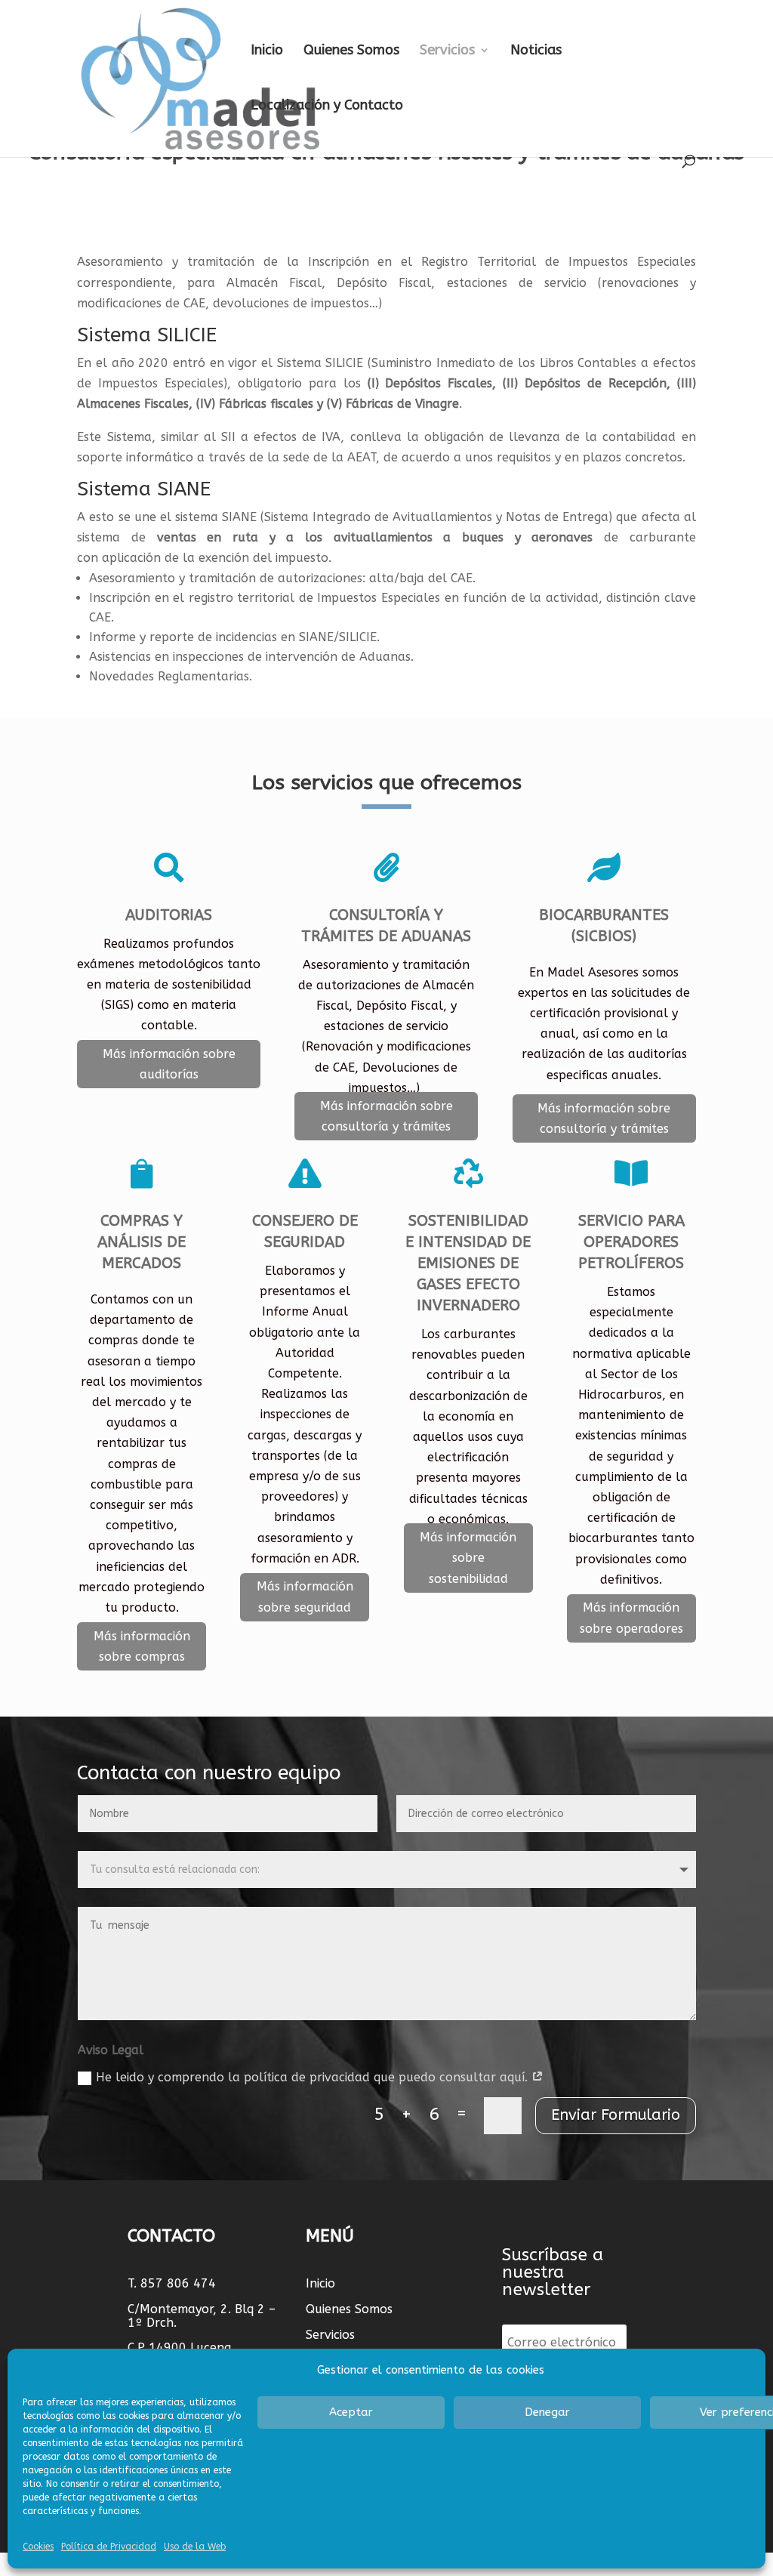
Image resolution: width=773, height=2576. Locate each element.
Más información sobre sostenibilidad (468, 1558)
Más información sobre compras (142, 1646)
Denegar (547, 2412)
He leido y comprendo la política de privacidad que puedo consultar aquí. (314, 2077)
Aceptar (351, 2412)
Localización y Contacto (327, 106)
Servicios (330, 2335)
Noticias (536, 51)
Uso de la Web (195, 2547)
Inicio (267, 51)
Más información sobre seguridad (305, 1597)
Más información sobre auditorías (169, 1064)
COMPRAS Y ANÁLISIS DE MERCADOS (142, 1242)
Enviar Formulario (616, 2115)
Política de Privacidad (109, 2547)
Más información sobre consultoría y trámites (386, 1116)
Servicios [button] (447, 51)
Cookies (38, 2547)
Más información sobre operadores (631, 1618)
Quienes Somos (351, 51)
